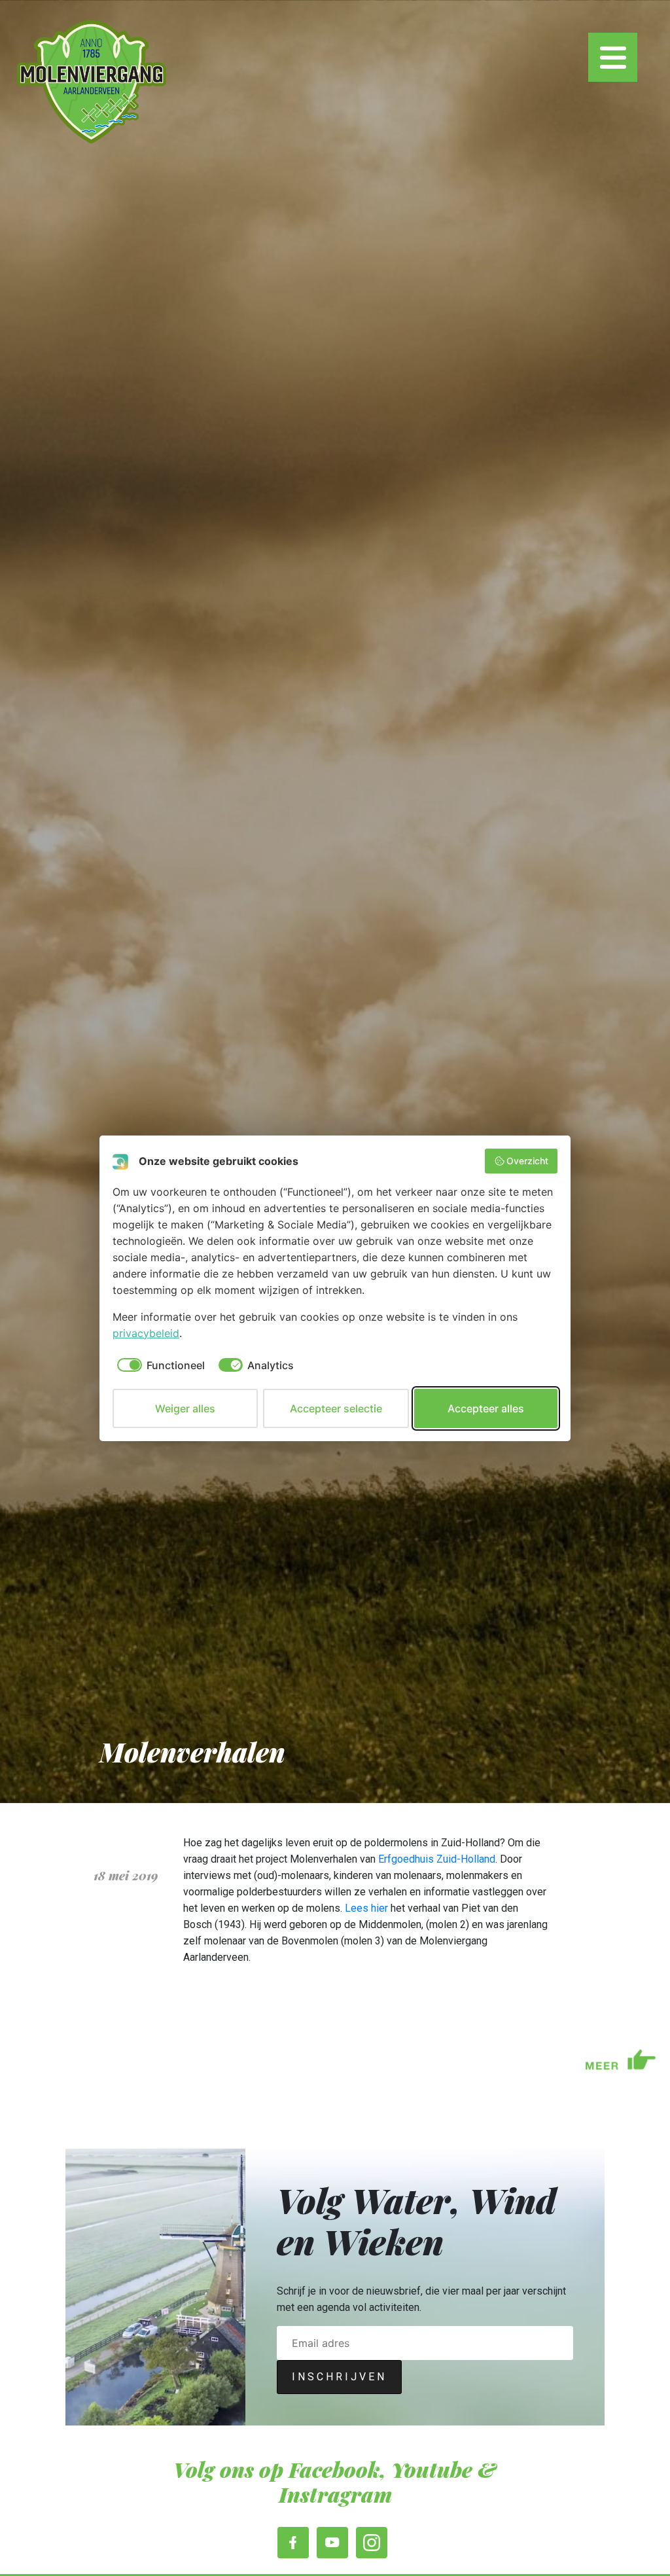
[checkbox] (159, 1365)
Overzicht (527, 1161)
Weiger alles (185, 1408)
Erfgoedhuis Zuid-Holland (437, 1859)
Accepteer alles (486, 1408)
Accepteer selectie (336, 1408)
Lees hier (366, 1908)
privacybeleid (146, 1333)
